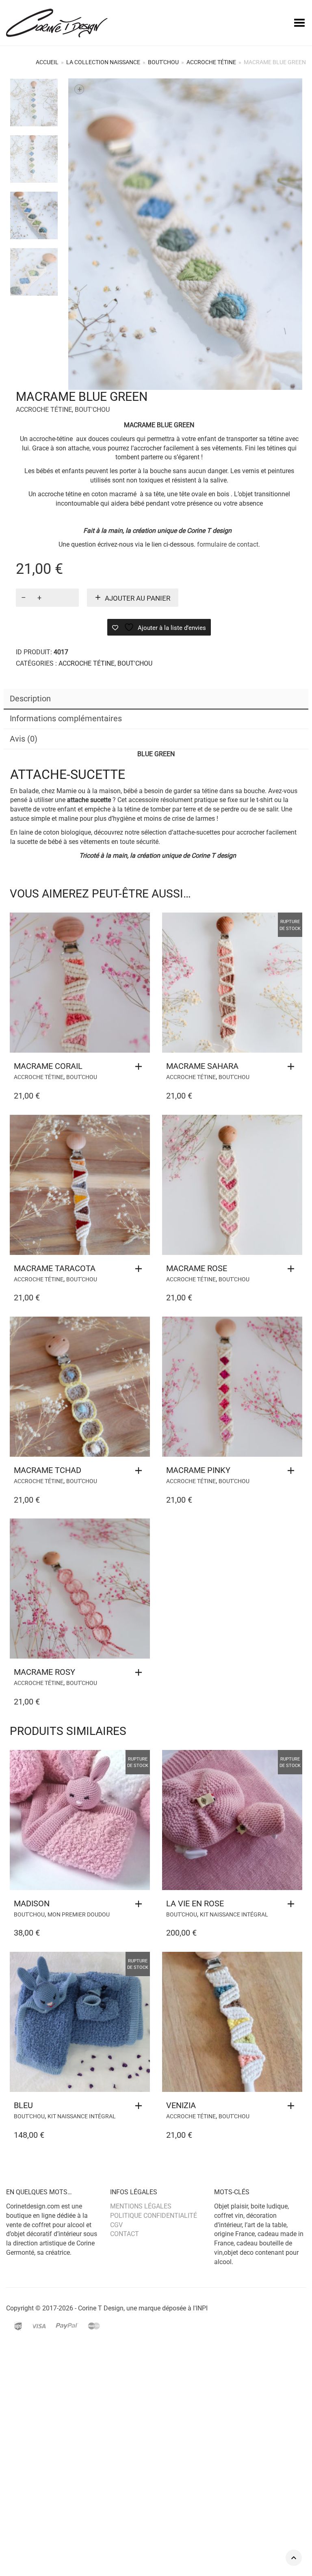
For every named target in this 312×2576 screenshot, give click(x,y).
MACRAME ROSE (197, 1268)
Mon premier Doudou (79, 1914)
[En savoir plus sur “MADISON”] (141, 1904)
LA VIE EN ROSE (195, 1903)
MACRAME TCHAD (48, 1470)
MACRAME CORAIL (48, 1066)
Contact (125, 2234)
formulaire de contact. (229, 544)
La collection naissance (103, 62)
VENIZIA (181, 2105)
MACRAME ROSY (44, 1672)
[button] (141, 1066)
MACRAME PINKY (198, 1470)
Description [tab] (30, 699)
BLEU (23, 2105)
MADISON (32, 1903)
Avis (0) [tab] (24, 739)
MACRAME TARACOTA (55, 1268)
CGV (116, 2225)
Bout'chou (163, 62)
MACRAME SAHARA (202, 1066)
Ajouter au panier (138, 598)
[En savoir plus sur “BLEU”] (141, 2106)
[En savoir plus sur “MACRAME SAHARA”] (293, 1066)
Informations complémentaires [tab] (66, 718)
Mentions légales (141, 2206)
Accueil (47, 62)
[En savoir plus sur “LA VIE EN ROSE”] (293, 1904)
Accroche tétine (211, 62)
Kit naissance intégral (234, 1914)
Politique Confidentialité (154, 2216)
